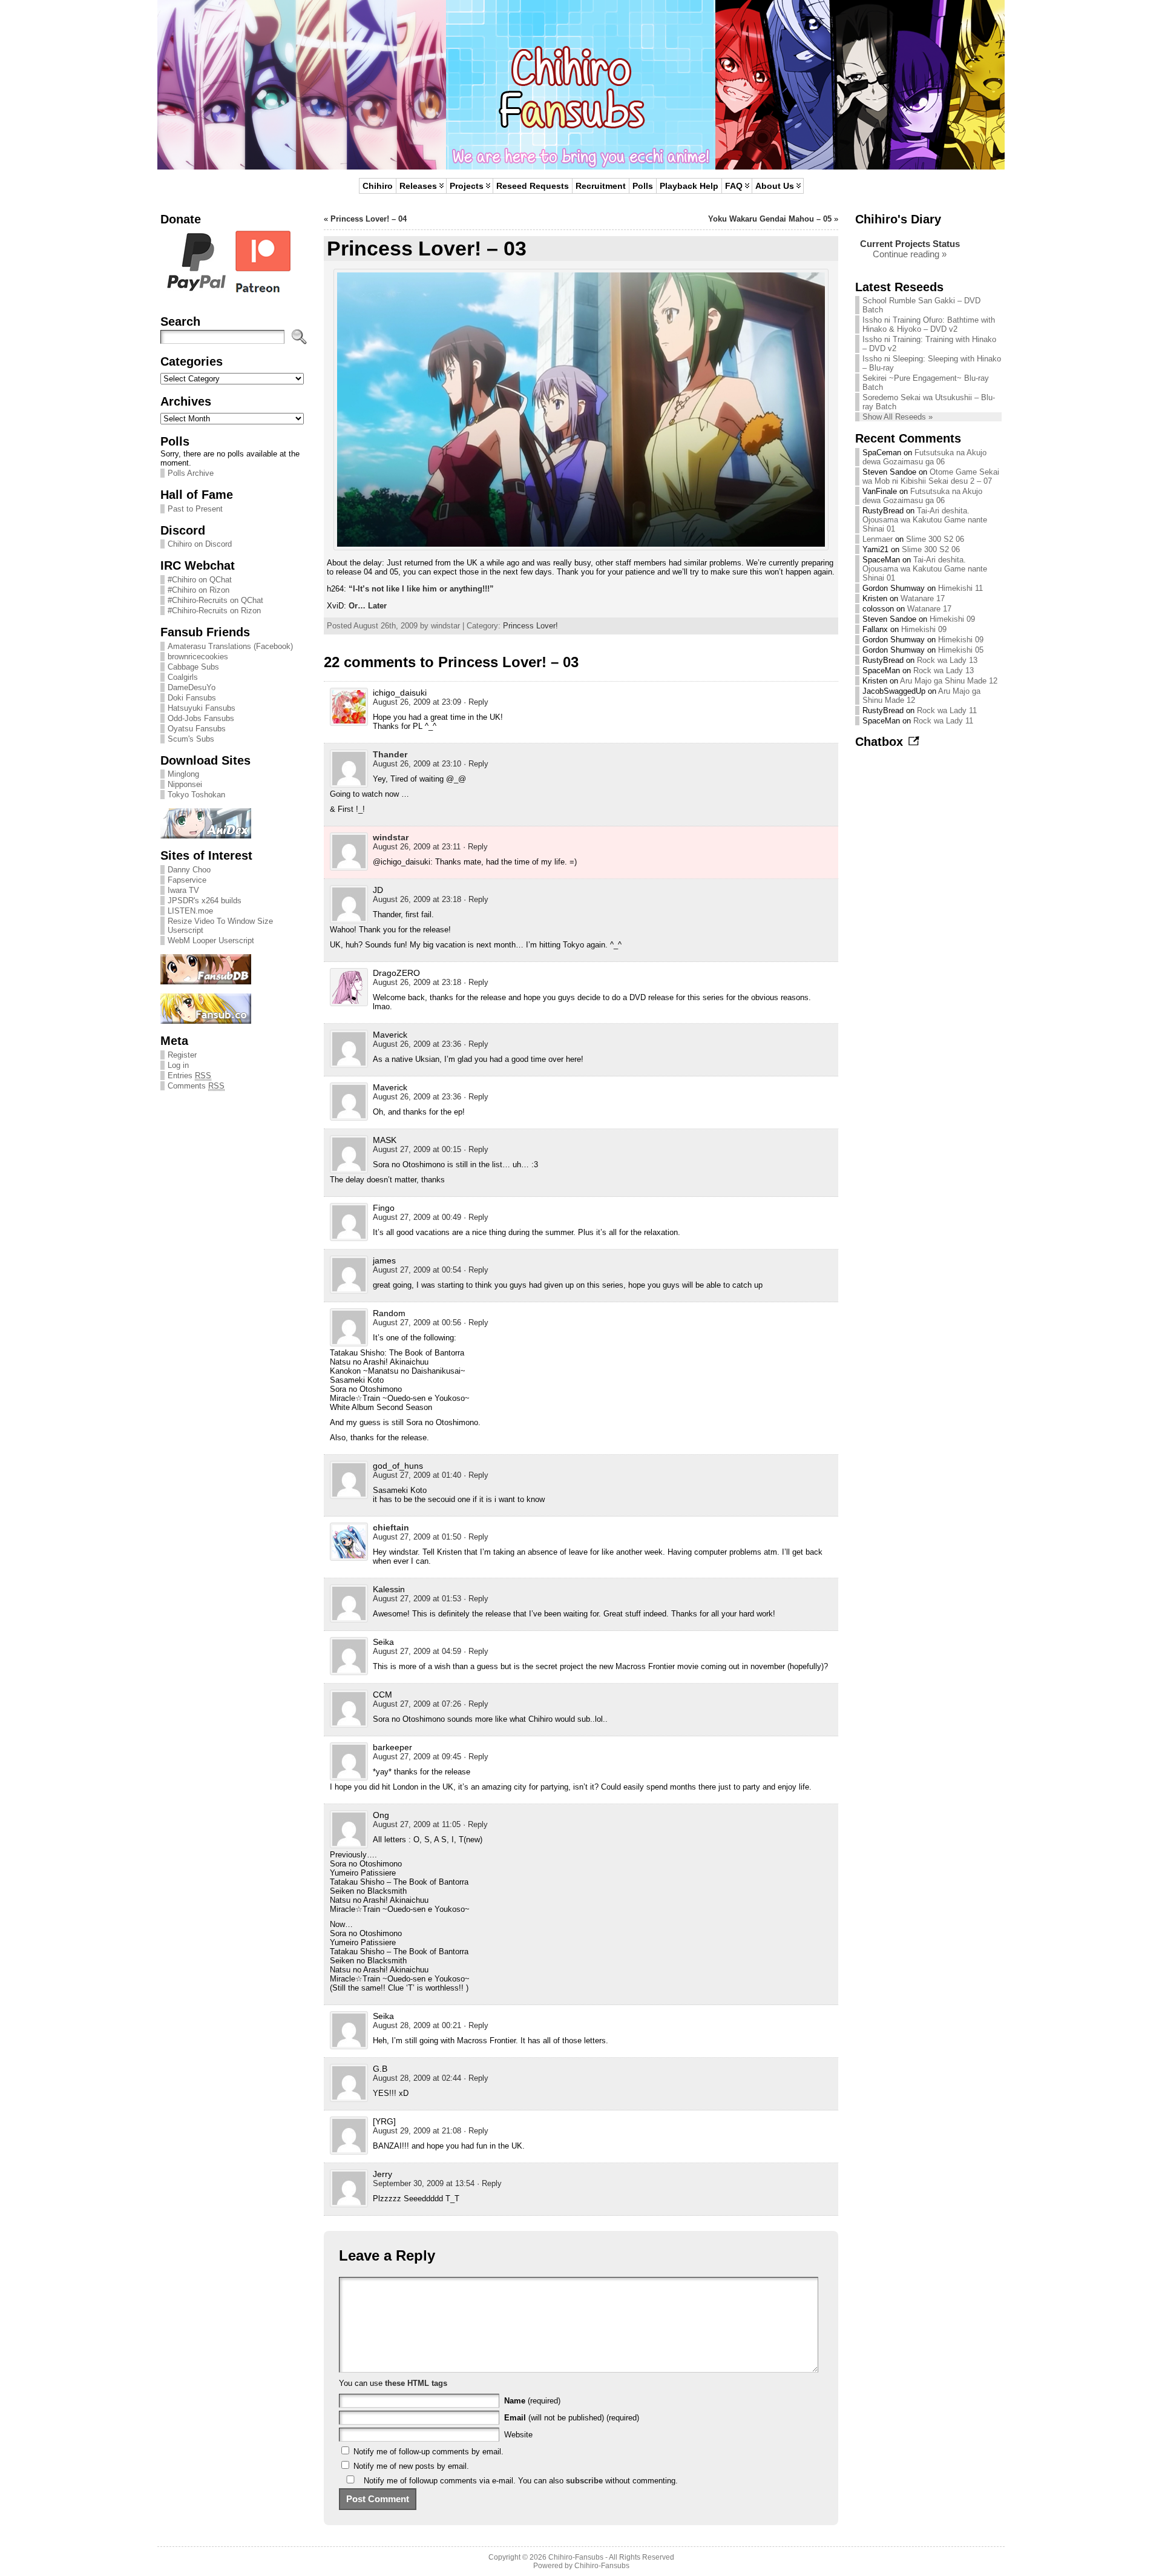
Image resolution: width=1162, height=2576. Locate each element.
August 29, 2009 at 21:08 (417, 2131)
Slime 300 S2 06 (935, 539)
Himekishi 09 (952, 619)
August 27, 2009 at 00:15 (417, 1149)
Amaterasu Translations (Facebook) (230, 646)
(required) (532, 2401)
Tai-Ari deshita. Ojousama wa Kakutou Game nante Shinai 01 (925, 520)
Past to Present (195, 509)
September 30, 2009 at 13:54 (424, 2183)
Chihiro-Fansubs (576, 2557)
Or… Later (368, 606)
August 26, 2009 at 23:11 (417, 847)
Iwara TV (183, 890)
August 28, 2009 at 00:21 (417, 2025)
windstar (391, 837)
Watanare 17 (923, 598)
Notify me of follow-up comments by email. (428, 2452)
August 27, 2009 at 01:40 (417, 1475)
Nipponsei (185, 784)
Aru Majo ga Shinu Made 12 (949, 681)
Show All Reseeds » (898, 417)
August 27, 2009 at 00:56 (417, 1323)
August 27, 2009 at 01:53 (417, 1599)
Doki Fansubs (192, 698)
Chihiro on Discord (200, 544)
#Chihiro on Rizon (199, 590)
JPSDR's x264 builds (205, 901)
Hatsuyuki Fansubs (202, 708)
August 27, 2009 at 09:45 (417, 1757)
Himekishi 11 (960, 588)
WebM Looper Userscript (211, 940)
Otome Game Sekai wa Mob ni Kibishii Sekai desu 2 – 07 (931, 476)
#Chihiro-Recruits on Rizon (214, 611)
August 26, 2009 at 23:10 (417, 764)
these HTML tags (416, 2383)
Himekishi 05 (961, 650)
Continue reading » (910, 254)
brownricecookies (198, 657)
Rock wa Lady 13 (947, 660)
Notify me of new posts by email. (411, 2466)
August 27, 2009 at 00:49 (417, 1217)
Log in (178, 1065)
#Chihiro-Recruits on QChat (215, 600)
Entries (189, 1076)
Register (182, 1055)
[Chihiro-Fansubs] (581, 85)
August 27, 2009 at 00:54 (417, 1270)
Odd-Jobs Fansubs (201, 718)
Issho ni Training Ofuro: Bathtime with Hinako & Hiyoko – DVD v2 (929, 324)
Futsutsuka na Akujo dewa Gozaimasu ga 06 (924, 457)
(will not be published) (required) (572, 2418)
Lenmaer (878, 539)
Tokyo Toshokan (196, 795)
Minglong (183, 774)
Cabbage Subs (193, 667)
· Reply (476, 702)
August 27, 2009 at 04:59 (417, 1651)
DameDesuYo (192, 687)
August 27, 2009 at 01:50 (417, 1537)
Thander (390, 754)
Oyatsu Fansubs (197, 729)
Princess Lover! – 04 (369, 219)
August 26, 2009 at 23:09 (417, 702)
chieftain (391, 1527)
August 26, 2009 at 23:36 (417, 1044)
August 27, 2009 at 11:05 (417, 1824)
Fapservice (187, 880)
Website (518, 2435)
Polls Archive (191, 473)
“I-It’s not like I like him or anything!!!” (421, 589)
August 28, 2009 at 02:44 (417, 2078)
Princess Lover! (530, 626)
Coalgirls (183, 677)
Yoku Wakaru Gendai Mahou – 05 (770, 219)
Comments (196, 1086)
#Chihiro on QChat (200, 580)
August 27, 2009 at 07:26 (417, 1704)
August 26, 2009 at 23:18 (417, 899)
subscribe (584, 2481)
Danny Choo (189, 870)
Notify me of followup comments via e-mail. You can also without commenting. (520, 2481)
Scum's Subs (191, 739)
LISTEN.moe (190, 911)
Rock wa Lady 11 (947, 710)
